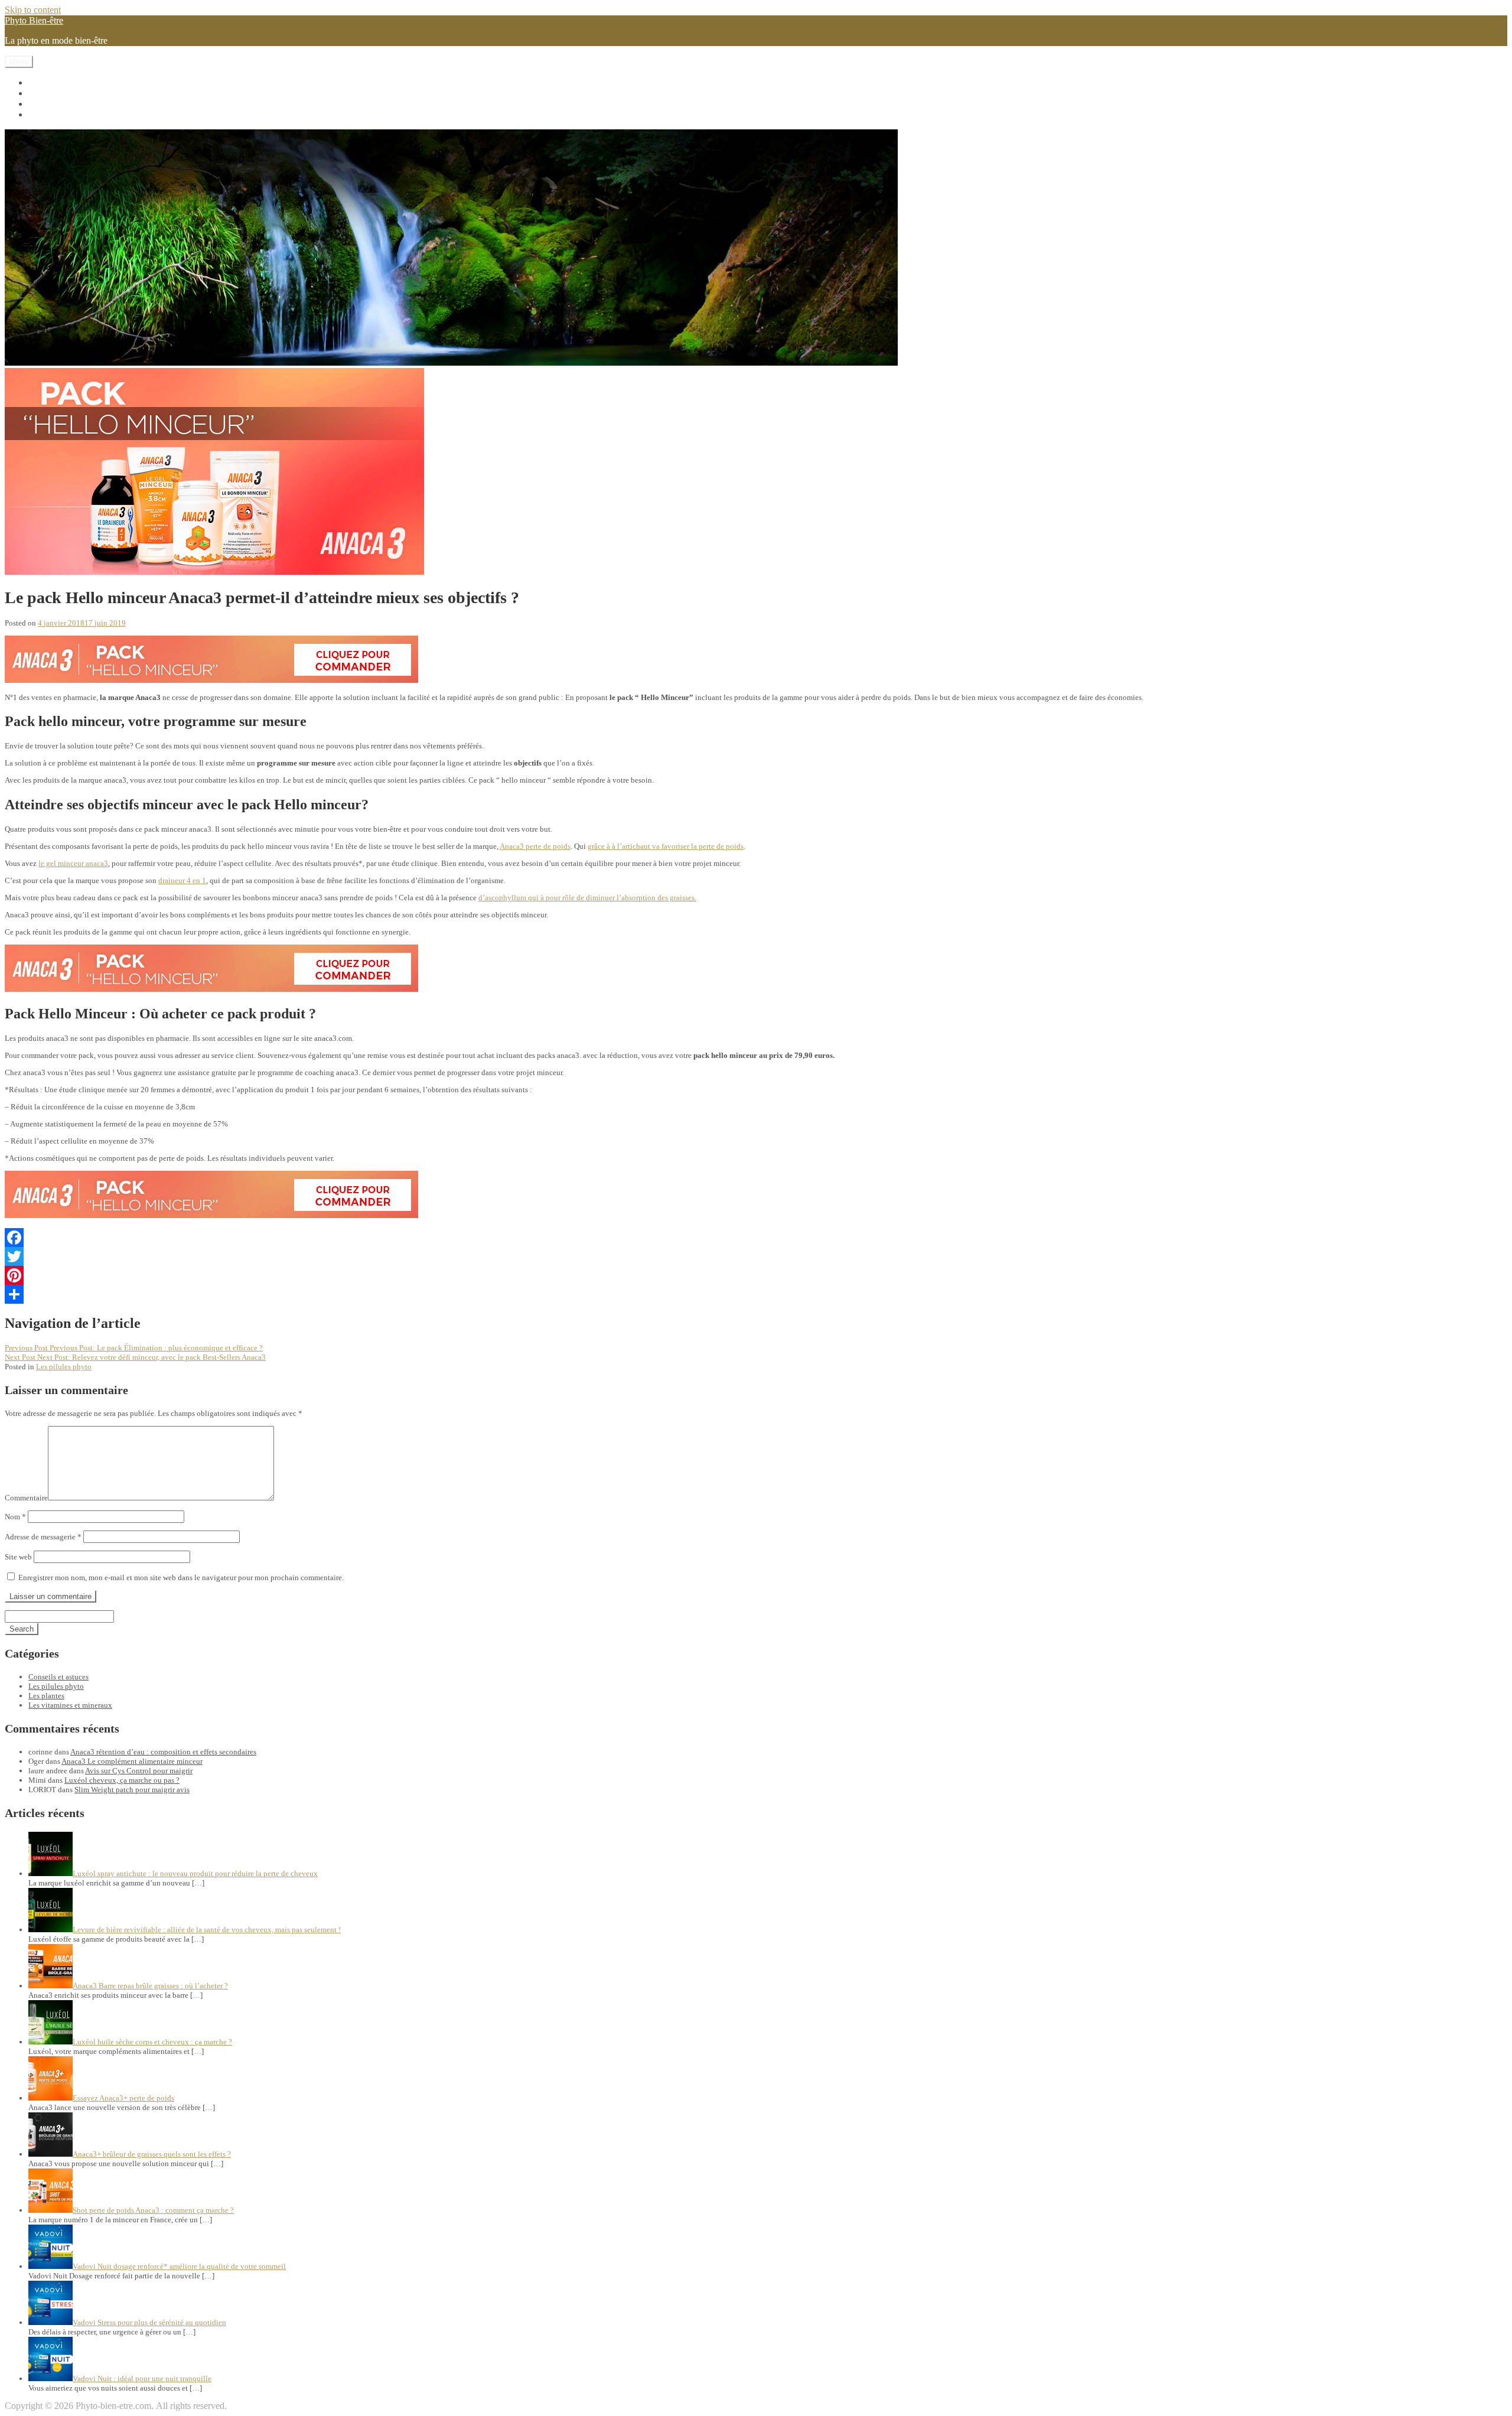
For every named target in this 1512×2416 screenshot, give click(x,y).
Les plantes (49, 104)
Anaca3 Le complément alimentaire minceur (132, 1761)
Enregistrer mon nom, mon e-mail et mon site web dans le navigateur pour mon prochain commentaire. (181, 1577)
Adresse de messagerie (43, 1537)
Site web (18, 1557)
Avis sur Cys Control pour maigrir (139, 1771)
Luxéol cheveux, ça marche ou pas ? (122, 1780)
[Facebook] (756, 1238)
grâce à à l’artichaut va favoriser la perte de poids (666, 846)
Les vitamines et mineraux (77, 82)
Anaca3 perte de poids (535, 846)
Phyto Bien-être (34, 20)
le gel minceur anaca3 (73, 863)
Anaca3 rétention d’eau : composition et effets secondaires (163, 1752)
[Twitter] (756, 1256)
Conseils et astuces (63, 114)
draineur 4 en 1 (182, 880)
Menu (19, 62)
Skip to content (33, 10)
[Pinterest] (756, 1275)
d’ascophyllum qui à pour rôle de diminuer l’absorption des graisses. (587, 898)
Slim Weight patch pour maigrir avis (132, 1790)
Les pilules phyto (60, 93)
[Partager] (756, 1294)
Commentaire (26, 1498)
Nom (15, 1517)
